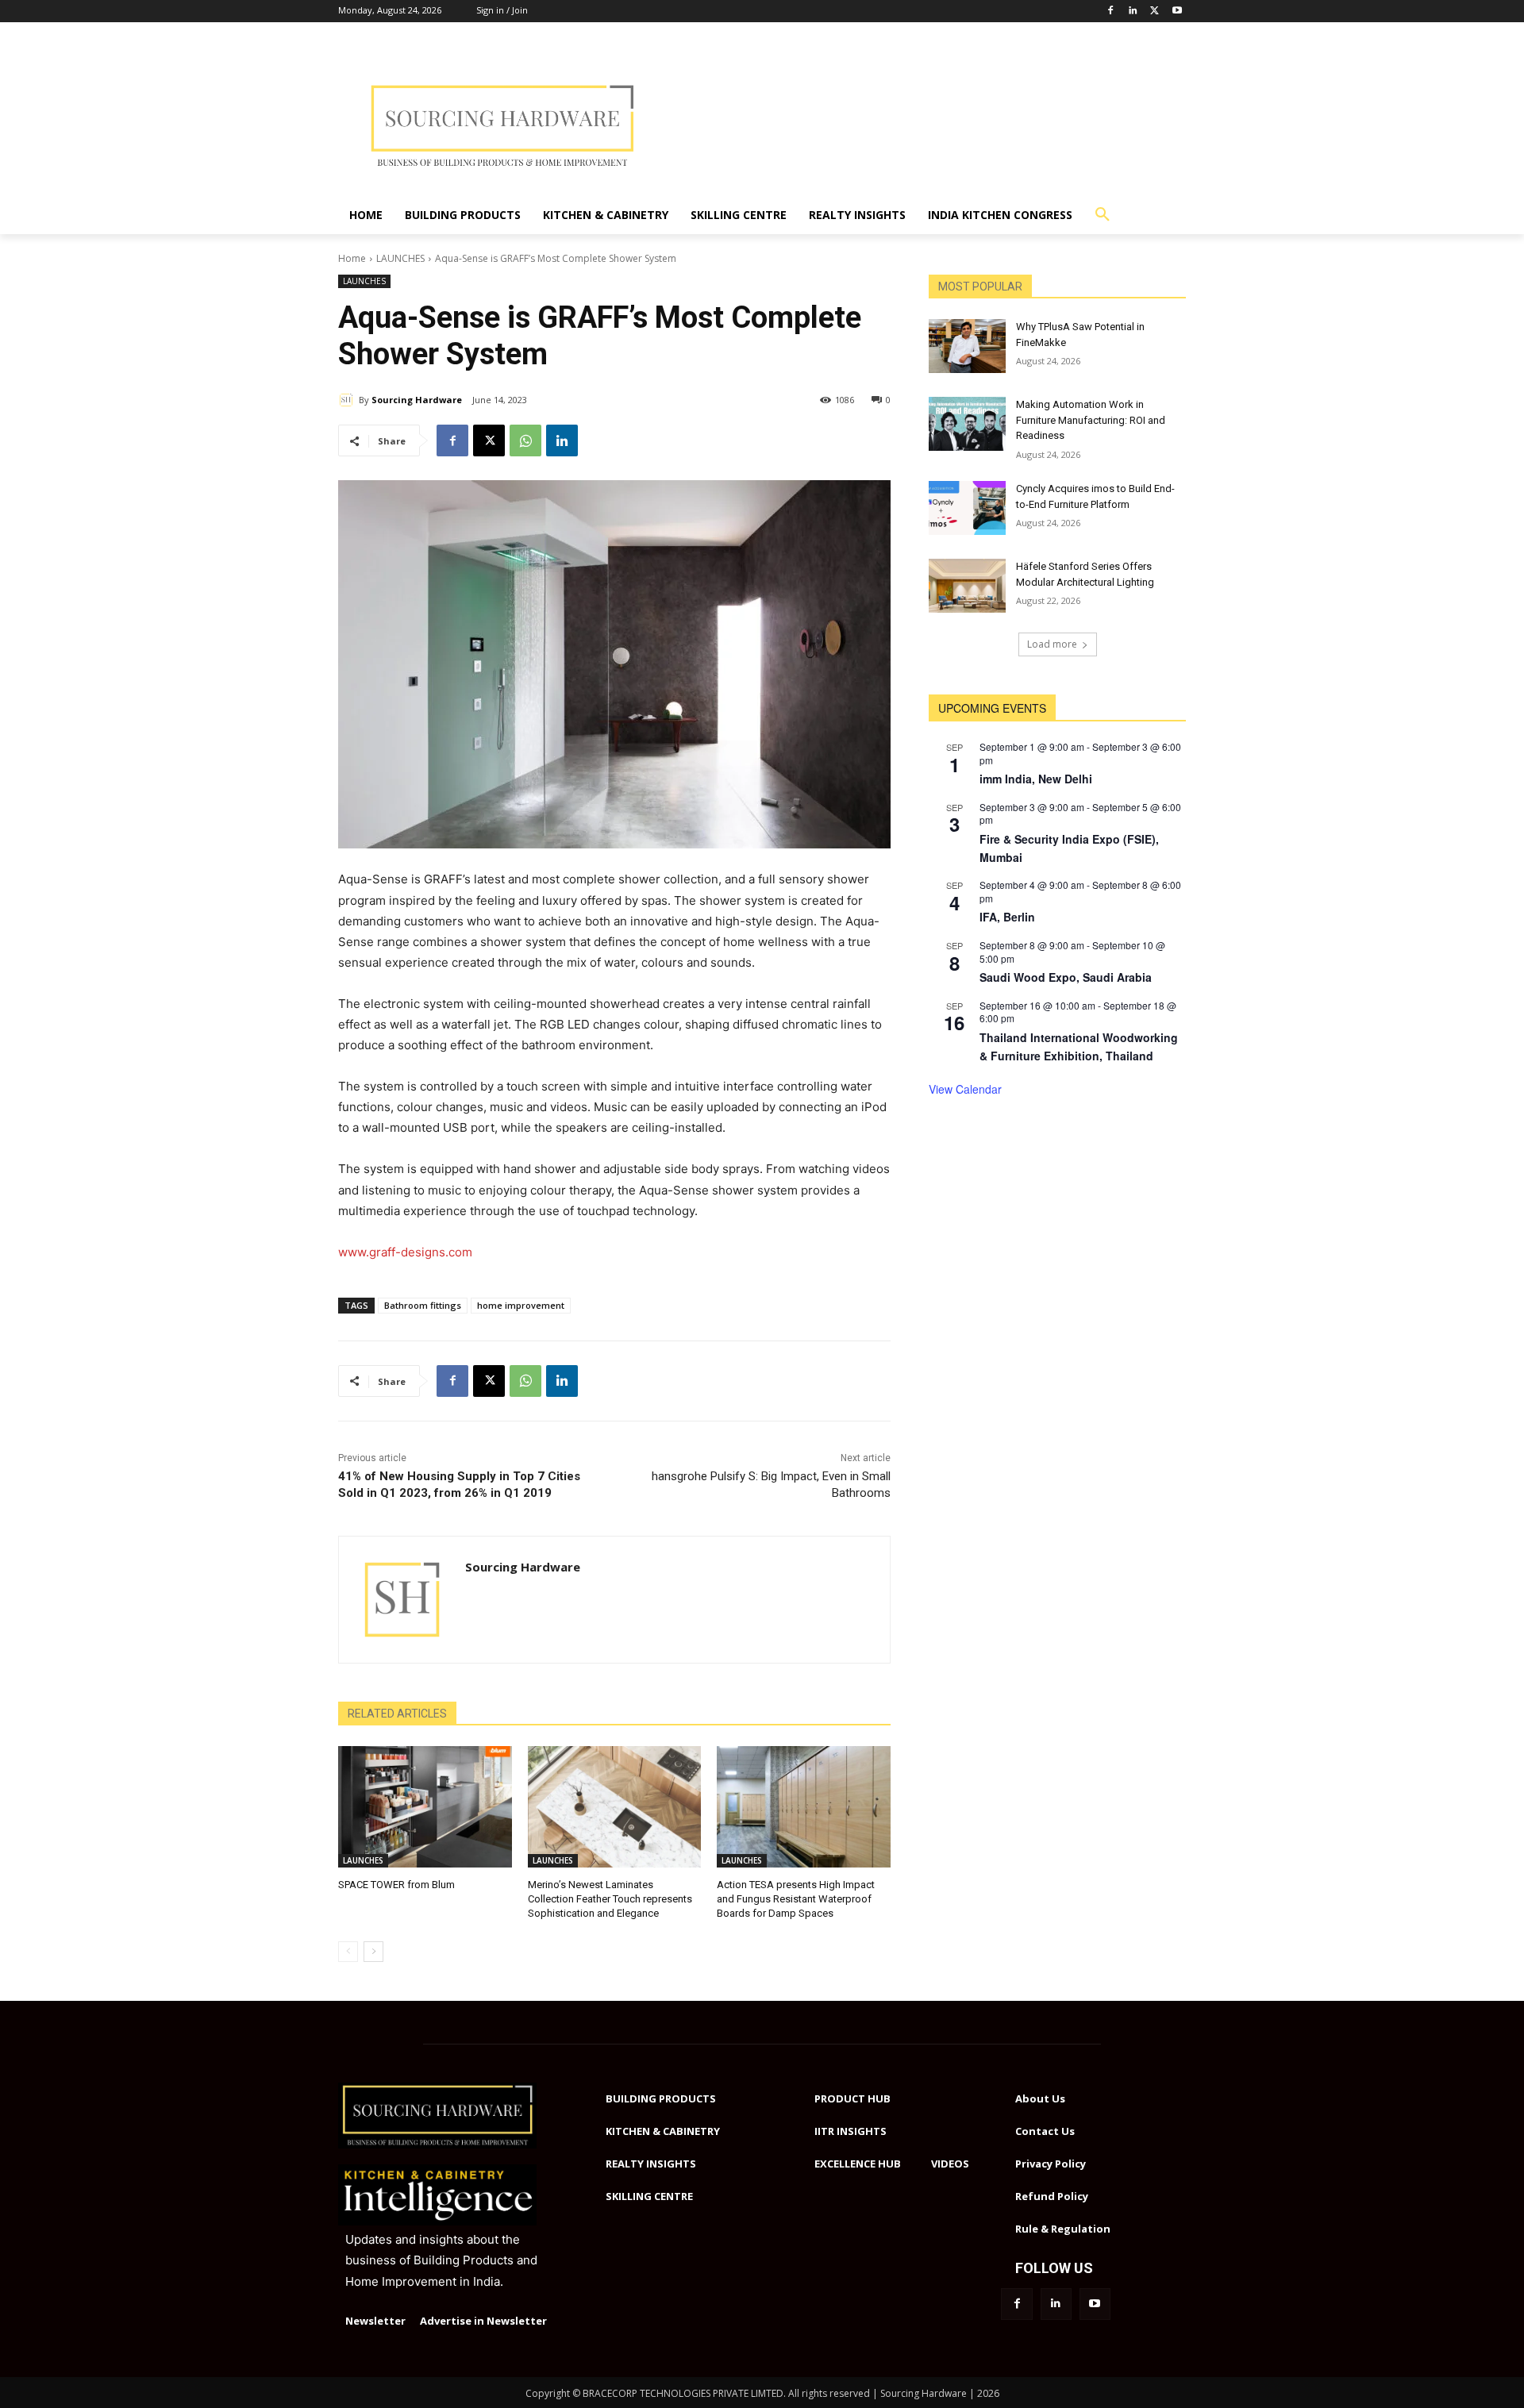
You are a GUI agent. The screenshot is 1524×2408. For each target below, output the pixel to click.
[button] (1103, 215)
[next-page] (373, 1952)
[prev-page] (348, 1952)
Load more (1052, 644)
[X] (489, 440)
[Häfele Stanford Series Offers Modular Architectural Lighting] (967, 586)
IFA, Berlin (1007, 917)
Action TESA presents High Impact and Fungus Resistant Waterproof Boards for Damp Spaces (796, 1899)
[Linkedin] (1133, 12)
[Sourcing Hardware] (348, 400)
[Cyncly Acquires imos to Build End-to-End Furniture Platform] (967, 508)
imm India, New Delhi (1036, 779)
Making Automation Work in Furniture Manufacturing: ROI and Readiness (1091, 420)
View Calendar (965, 1089)
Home (352, 258)
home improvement (521, 1305)
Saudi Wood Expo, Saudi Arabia (1066, 977)
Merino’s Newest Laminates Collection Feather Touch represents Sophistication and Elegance (610, 1899)
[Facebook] (1111, 12)
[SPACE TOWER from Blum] (425, 1807)
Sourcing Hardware (417, 400)
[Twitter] (1155, 12)
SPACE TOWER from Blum (396, 1885)
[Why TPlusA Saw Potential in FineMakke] (967, 346)
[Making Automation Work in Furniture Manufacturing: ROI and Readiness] (967, 424)
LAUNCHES (400, 258)
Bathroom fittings (423, 1305)
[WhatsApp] (525, 440)
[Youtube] (1177, 12)
